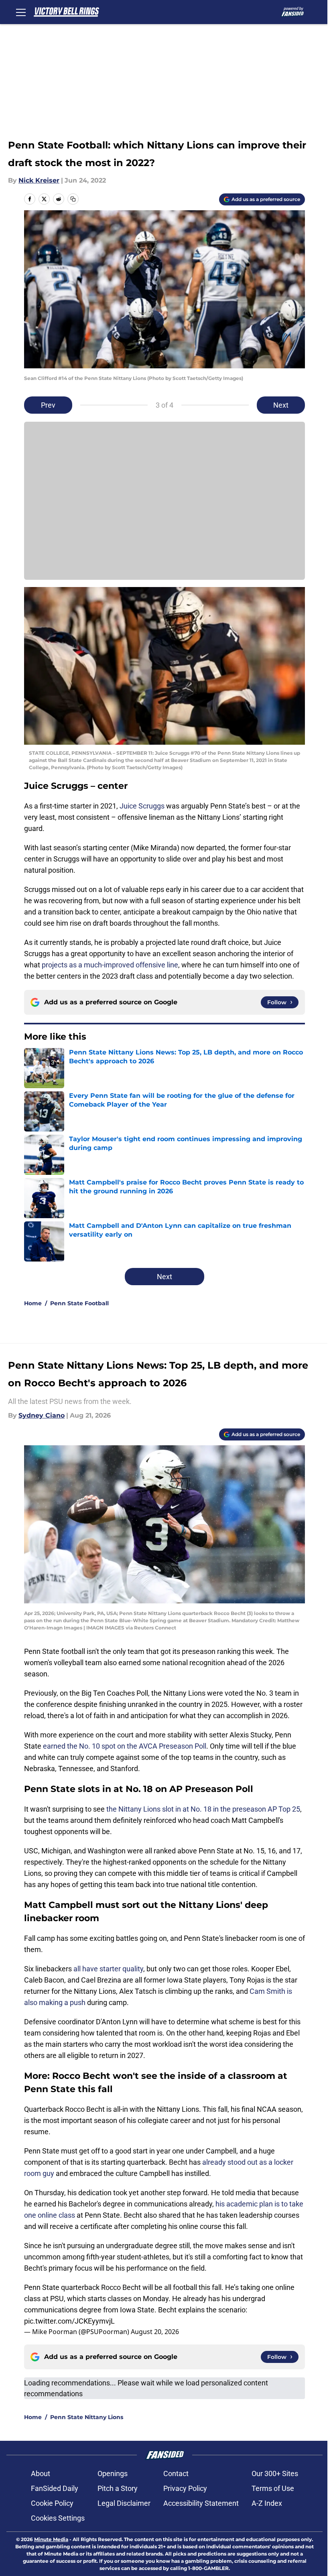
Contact (176, 2473)
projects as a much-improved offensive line (110, 965)
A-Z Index (267, 2503)
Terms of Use (273, 2488)
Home (33, 1303)
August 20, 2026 (155, 2332)
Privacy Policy (185, 2488)
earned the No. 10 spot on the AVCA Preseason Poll (125, 1746)
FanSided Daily (55, 2488)
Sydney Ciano (42, 1415)
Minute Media (51, 2539)
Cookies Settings (58, 2518)
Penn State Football (79, 1303)
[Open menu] (21, 12)
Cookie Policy (52, 2503)
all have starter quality (108, 1969)
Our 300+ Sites (275, 2473)
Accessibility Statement (201, 2503)
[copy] (73, 199)
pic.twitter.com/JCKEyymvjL (69, 2321)
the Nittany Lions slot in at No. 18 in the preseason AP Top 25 (203, 1809)
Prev (48, 405)
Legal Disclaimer (124, 2503)
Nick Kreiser (39, 180)
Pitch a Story (118, 2488)
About (41, 2473)
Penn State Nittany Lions (87, 2417)
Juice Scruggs (142, 806)
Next (281, 405)
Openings (113, 2473)
